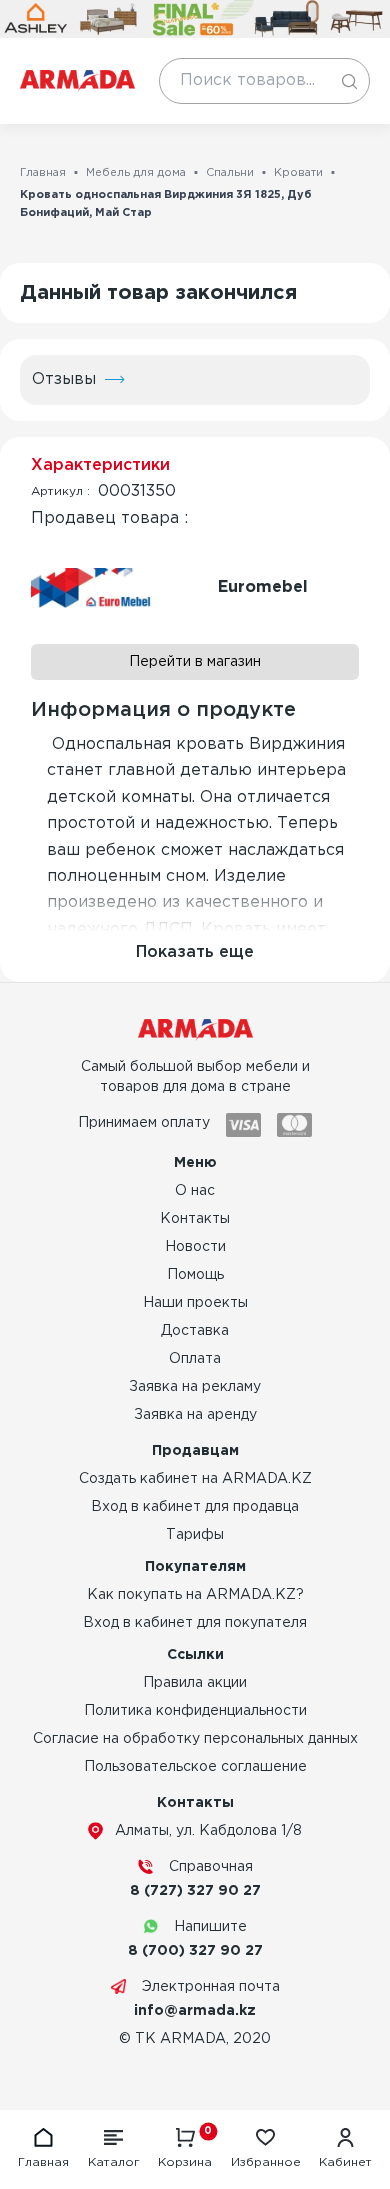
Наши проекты (195, 1303)
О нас (195, 1191)
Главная (43, 173)
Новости (195, 1247)
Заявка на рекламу (195, 1387)
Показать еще (195, 952)
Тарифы (195, 1535)
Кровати (298, 173)
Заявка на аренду (195, 1415)
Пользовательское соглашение (195, 1767)
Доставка (195, 1331)
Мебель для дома (136, 173)
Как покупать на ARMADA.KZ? (195, 1595)
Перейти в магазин (195, 662)
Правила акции (195, 1683)
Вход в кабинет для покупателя (195, 1623)
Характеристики (100, 465)
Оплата (195, 1359)
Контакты (195, 1219)
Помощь (195, 1275)
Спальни (230, 173)
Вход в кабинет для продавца (195, 1507)
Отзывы (64, 379)
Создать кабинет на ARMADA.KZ (195, 1479)
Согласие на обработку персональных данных (195, 1739)
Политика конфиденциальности (195, 1711)
